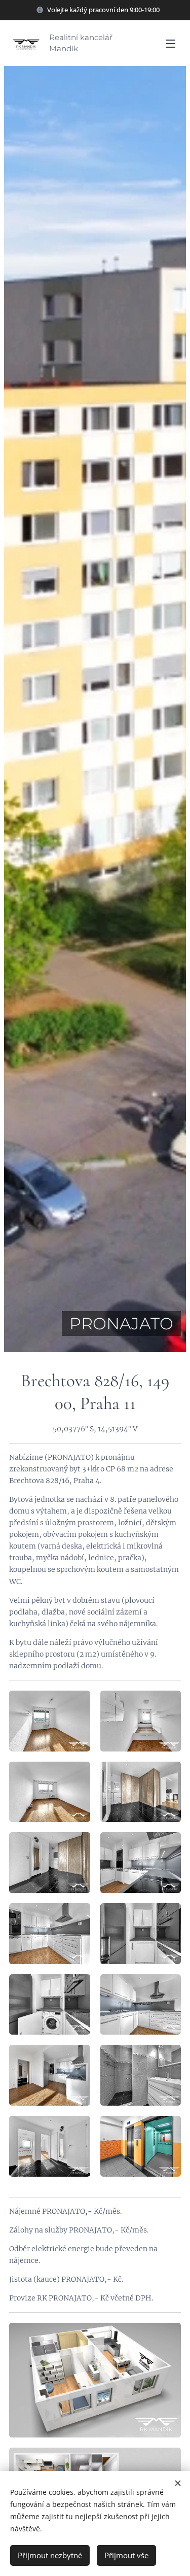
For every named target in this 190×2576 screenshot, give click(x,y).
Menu (171, 43)
